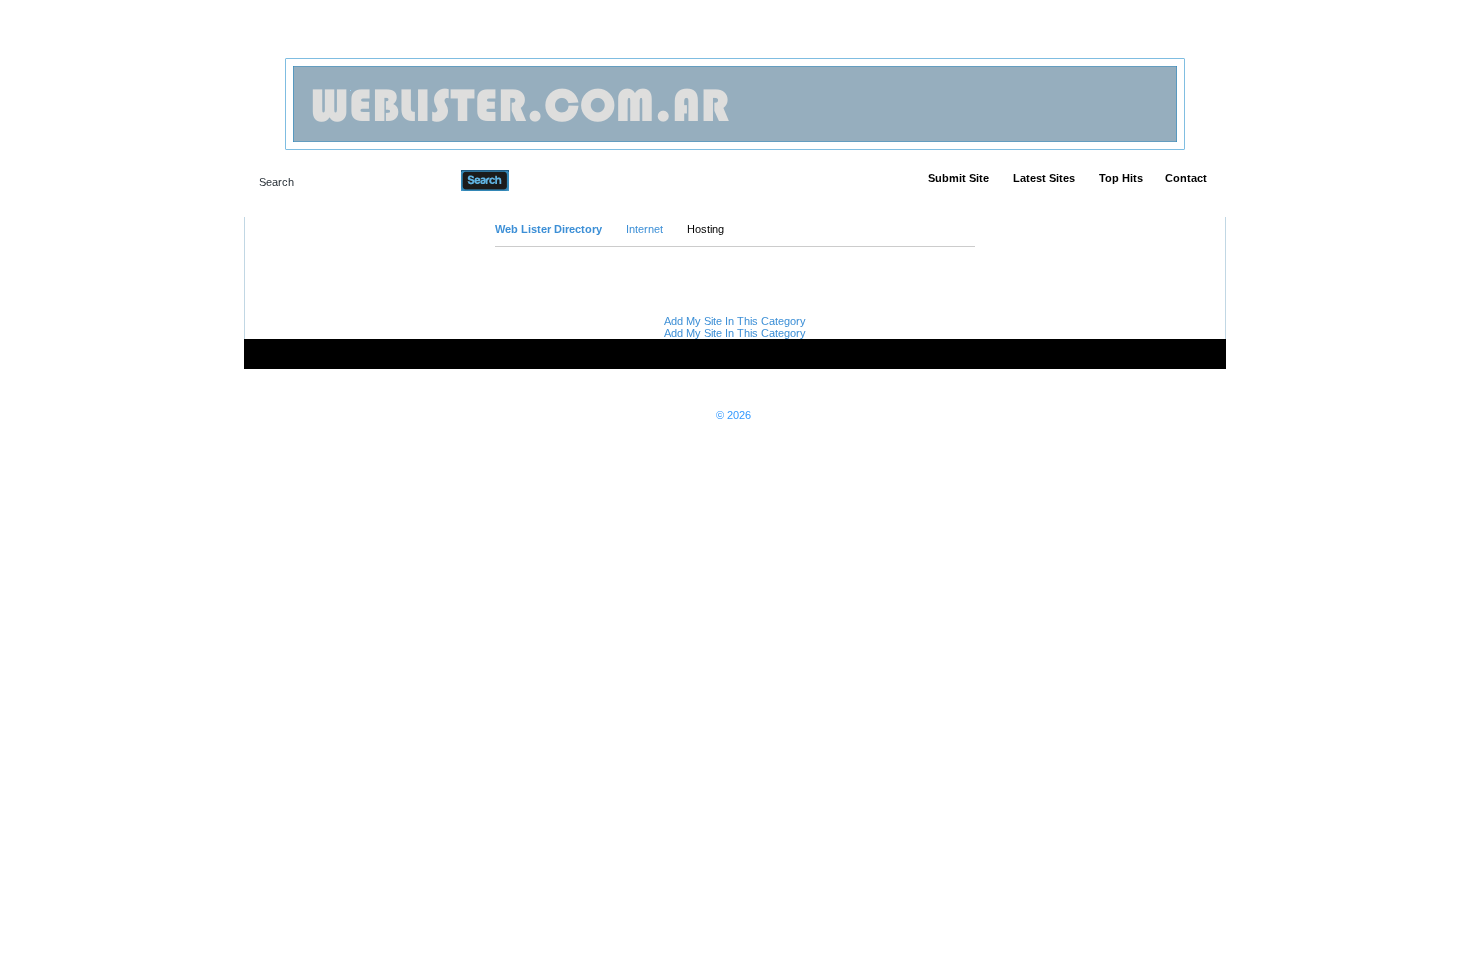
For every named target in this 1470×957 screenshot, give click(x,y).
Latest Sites (1044, 178)
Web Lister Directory (548, 229)
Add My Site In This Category (735, 321)
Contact (1186, 178)
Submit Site (958, 178)
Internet (644, 229)
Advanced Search (560, 180)
